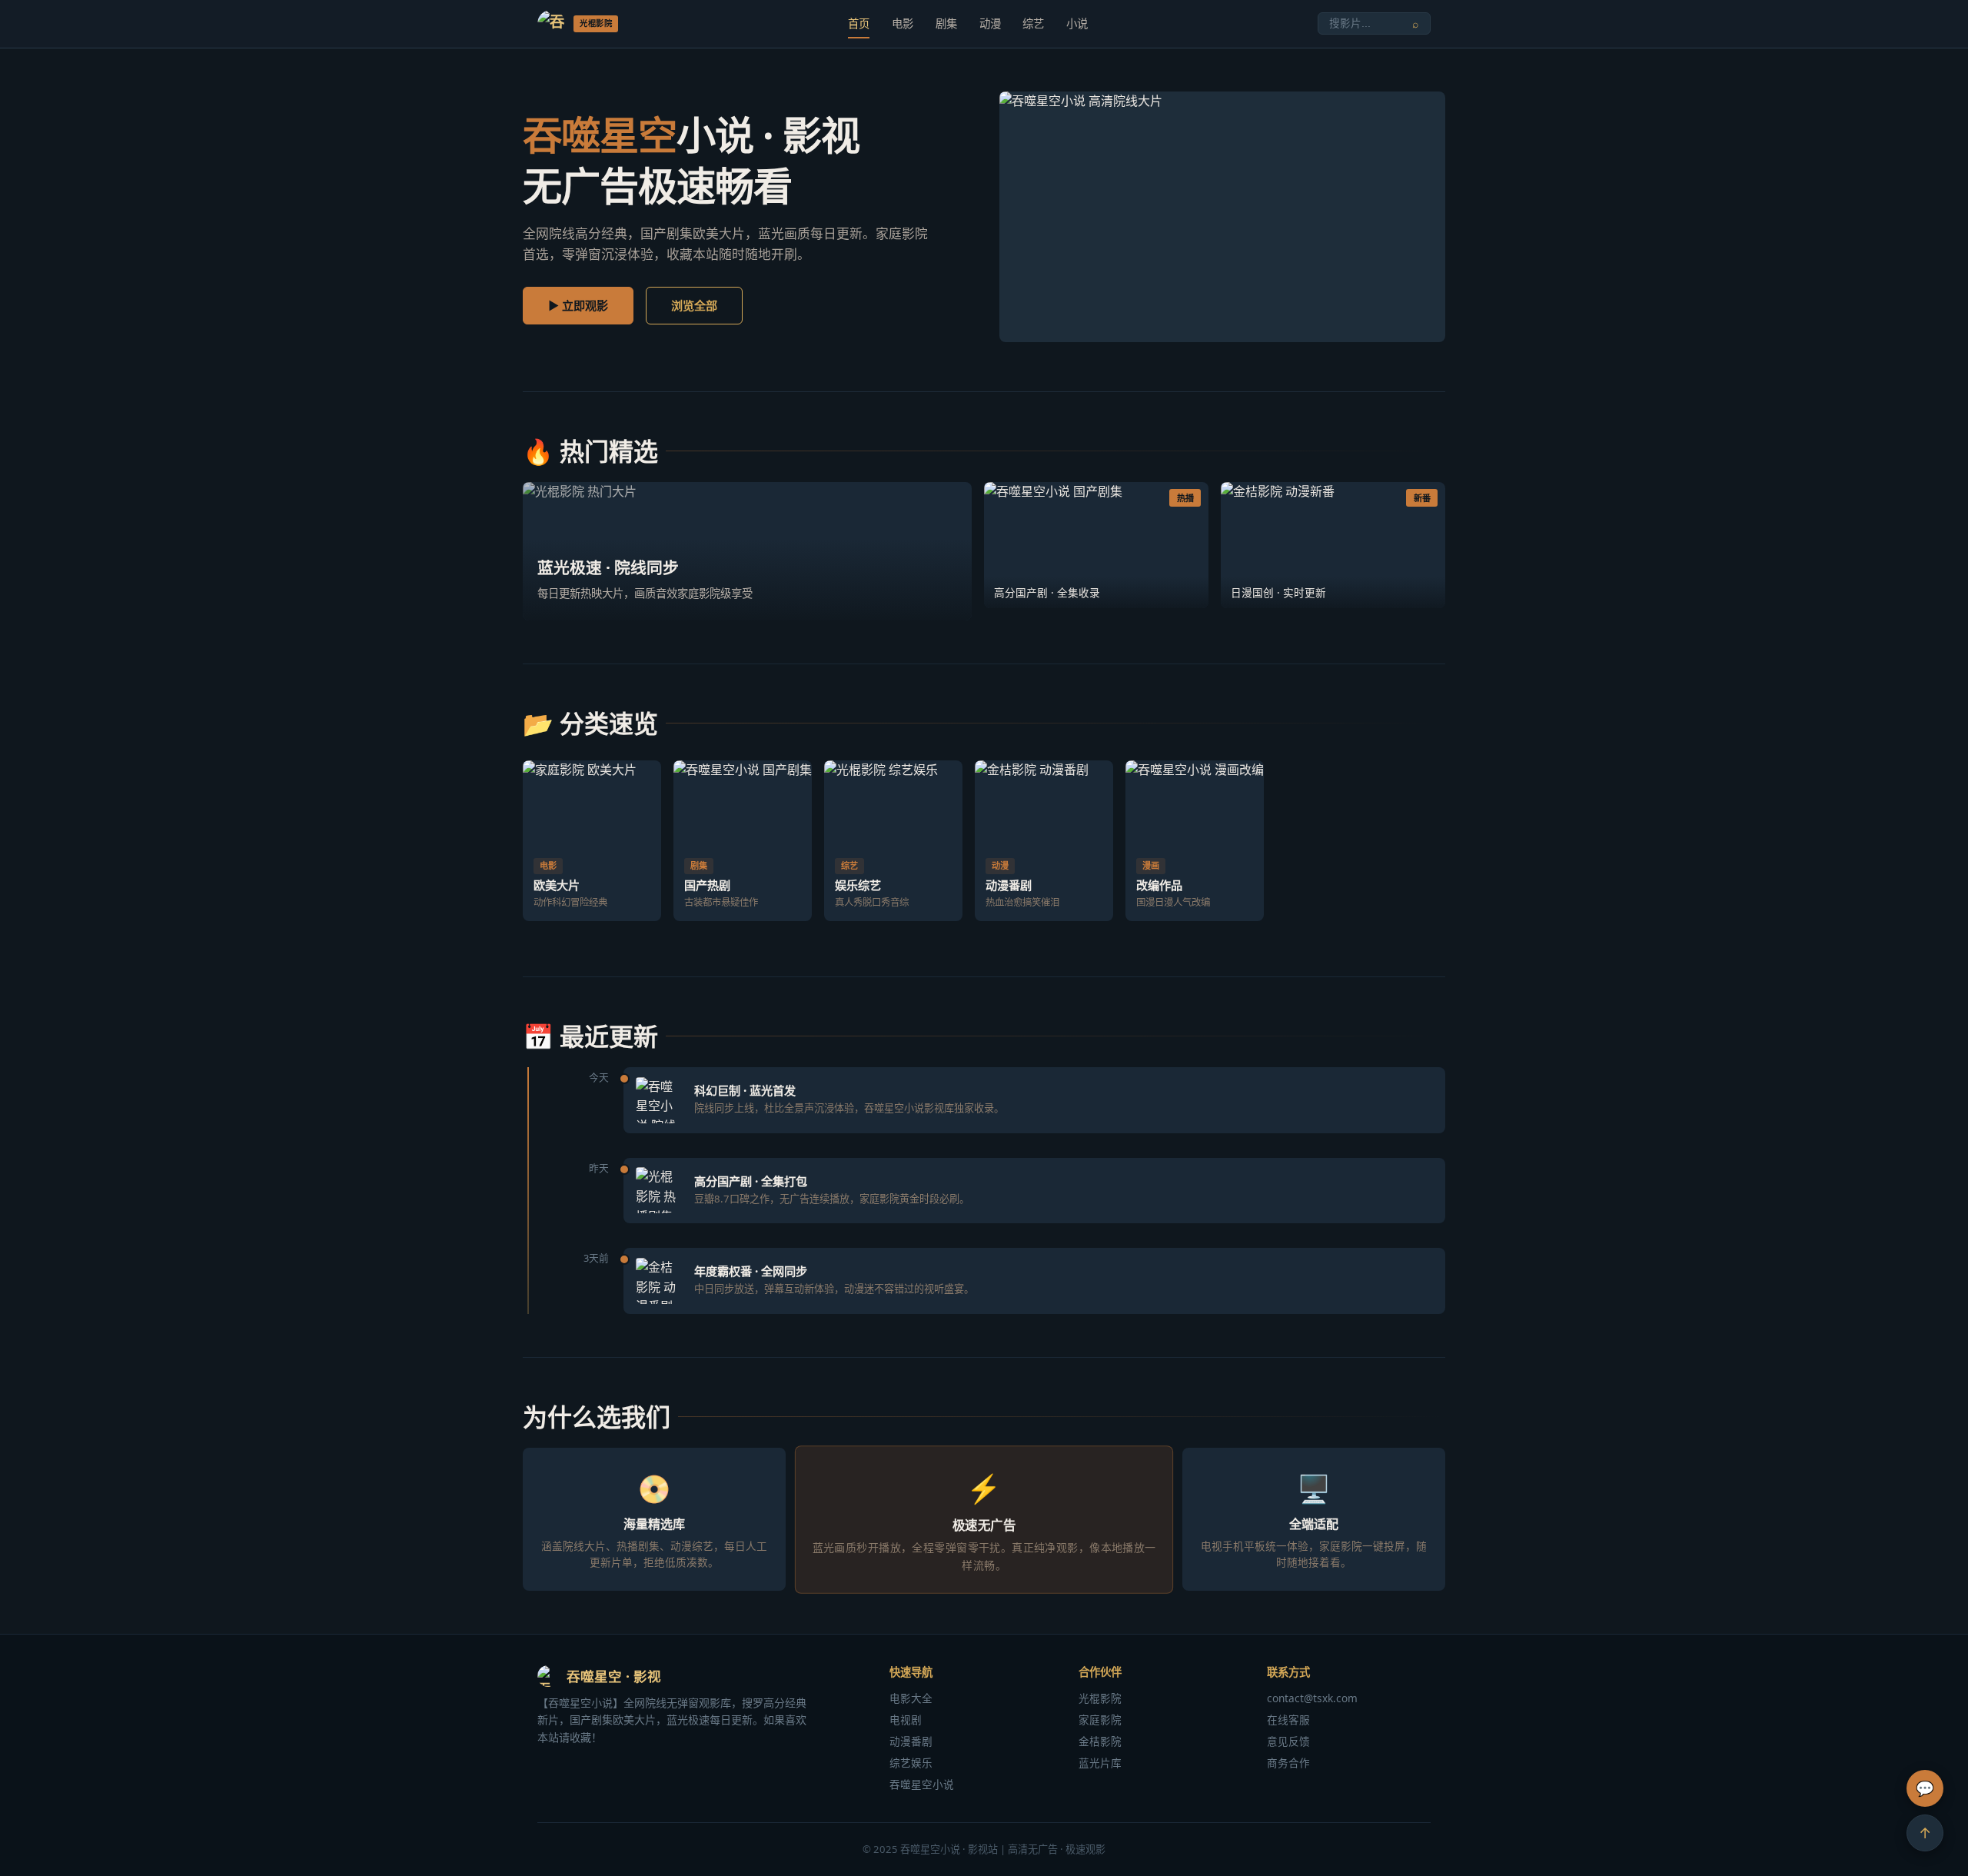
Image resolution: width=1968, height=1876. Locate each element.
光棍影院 (1100, 1698)
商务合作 (1288, 1763)
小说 (1077, 23)
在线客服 (1288, 1720)
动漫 (990, 23)
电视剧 (906, 1720)
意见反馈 (1288, 1741)
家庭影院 (1100, 1720)
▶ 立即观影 (578, 305)
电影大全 (911, 1698)
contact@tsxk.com (1312, 1698)
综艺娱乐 (911, 1763)
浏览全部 (694, 305)
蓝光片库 (1100, 1763)
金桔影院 (1100, 1741)
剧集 (946, 23)
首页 (859, 23)
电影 (903, 23)
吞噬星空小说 (922, 1784)
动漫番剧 (911, 1741)
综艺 (1033, 23)
